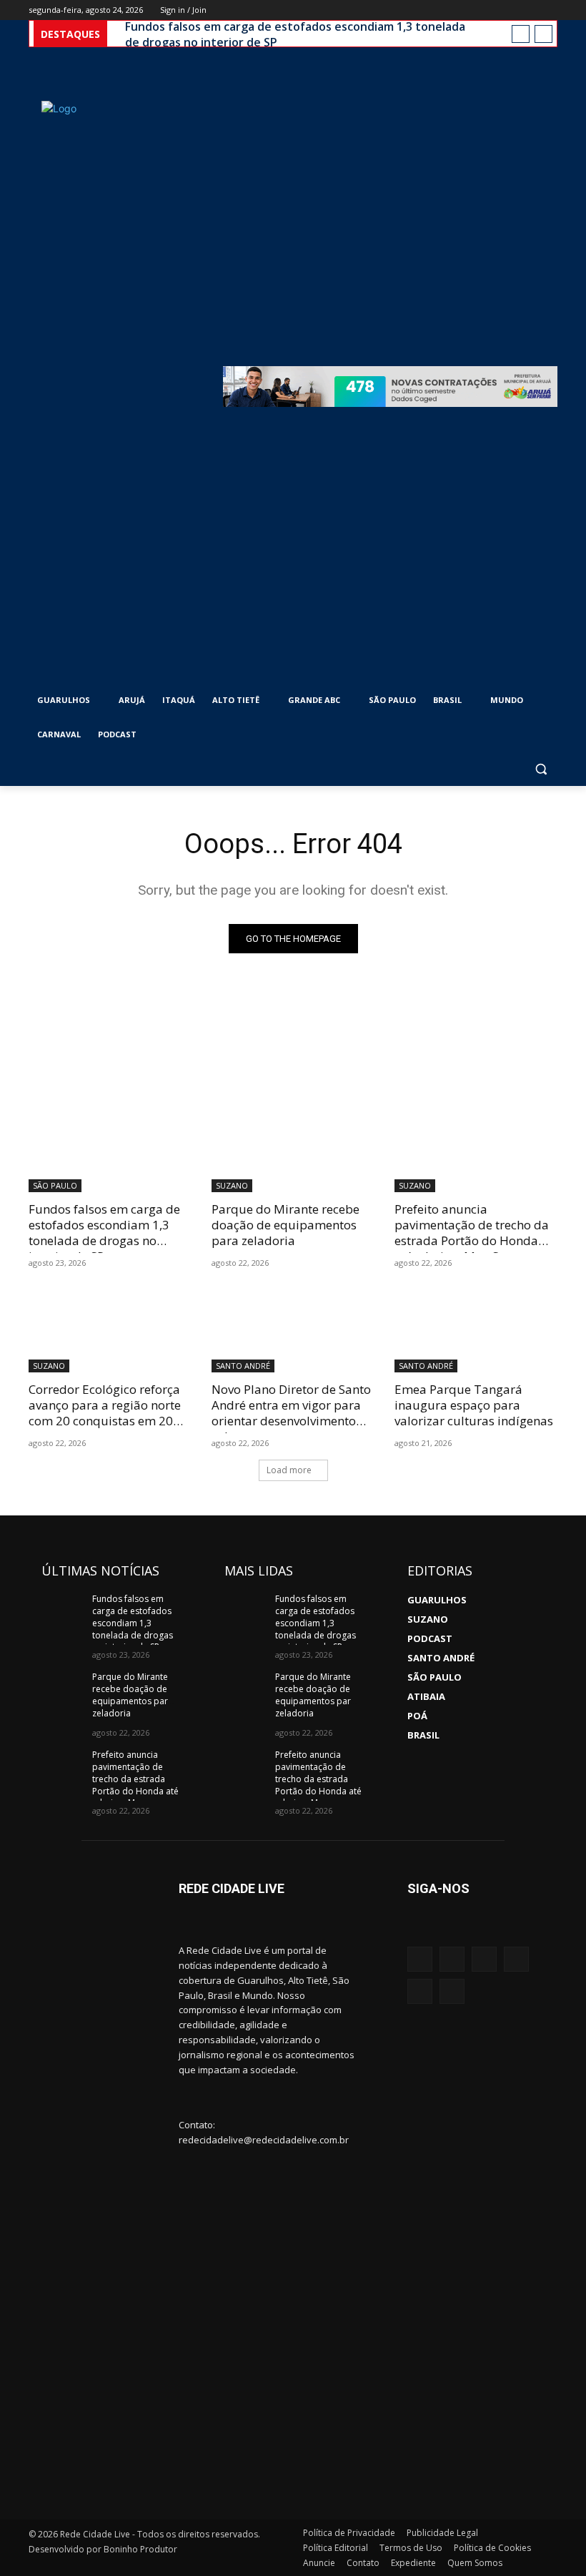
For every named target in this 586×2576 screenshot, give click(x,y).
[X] (510, 10)
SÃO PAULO (55, 1185)
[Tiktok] (452, 1991)
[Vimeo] (529, 10)
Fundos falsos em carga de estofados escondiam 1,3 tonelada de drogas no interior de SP (295, 34)
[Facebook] (470, 10)
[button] (541, 769)
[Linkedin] (420, 1991)
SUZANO (232, 1185)
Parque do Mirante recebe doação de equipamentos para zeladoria (285, 1225)
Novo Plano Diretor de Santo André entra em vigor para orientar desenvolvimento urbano (291, 1413)
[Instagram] (490, 10)
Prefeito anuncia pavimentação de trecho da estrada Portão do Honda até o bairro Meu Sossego (472, 1233)
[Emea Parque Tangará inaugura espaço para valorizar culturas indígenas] (476, 1332)
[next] (543, 34)
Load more (289, 1470)
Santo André (243, 1366)
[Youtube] (549, 10)
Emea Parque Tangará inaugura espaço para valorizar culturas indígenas (474, 1405)
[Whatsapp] (516, 1959)
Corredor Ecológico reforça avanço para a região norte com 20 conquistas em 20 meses (105, 1413)
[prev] (521, 34)
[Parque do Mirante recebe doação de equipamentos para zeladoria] (293, 1151)
